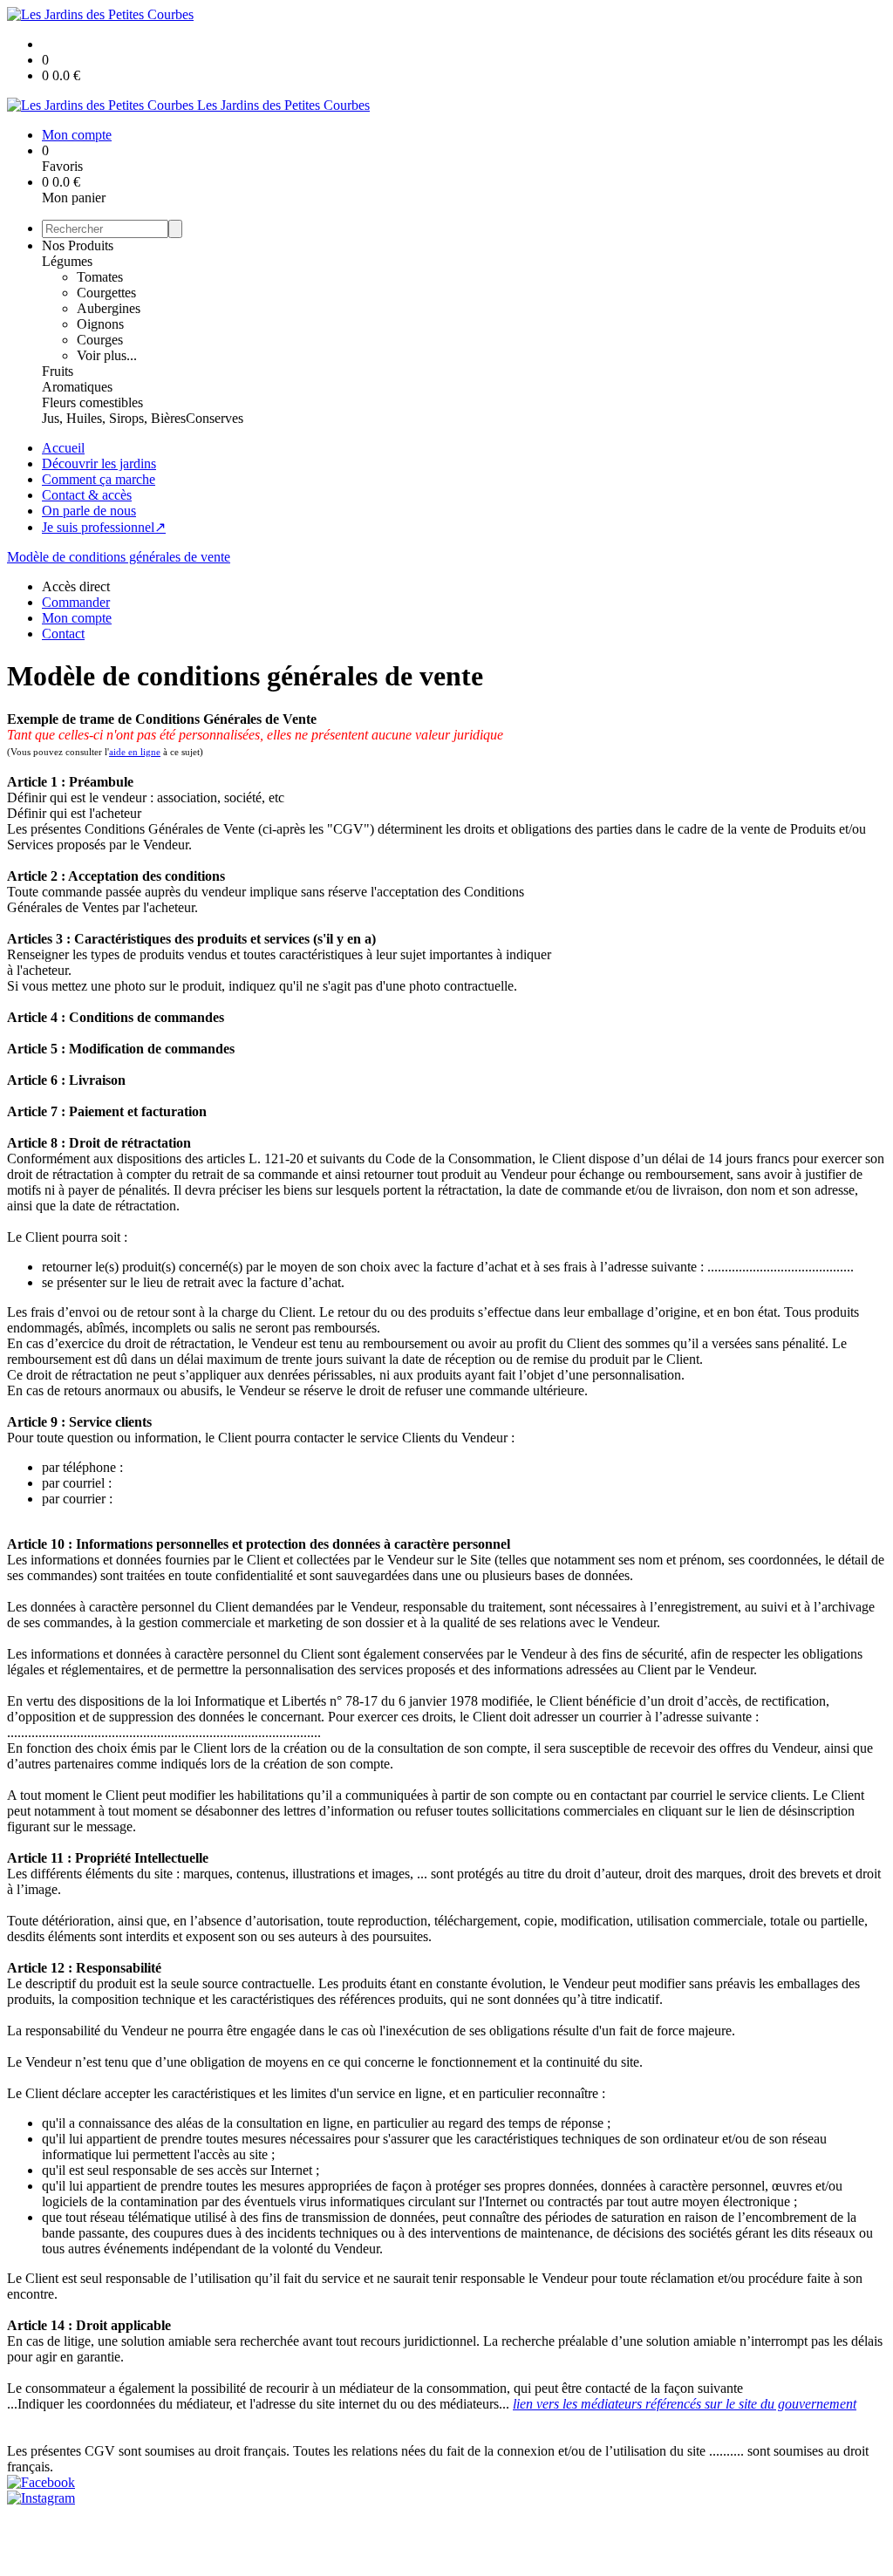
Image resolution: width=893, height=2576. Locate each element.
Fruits (58, 371)
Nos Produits (78, 245)
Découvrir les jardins (99, 463)
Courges (100, 340)
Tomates (100, 277)
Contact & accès (87, 495)
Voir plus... (107, 355)
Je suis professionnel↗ (104, 527)
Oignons (100, 324)
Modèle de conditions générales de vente (119, 557)
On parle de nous (89, 511)
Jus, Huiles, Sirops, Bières (114, 418)
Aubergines (109, 308)
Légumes (67, 261)
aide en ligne (135, 752)
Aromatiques (77, 387)
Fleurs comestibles (92, 402)
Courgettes (106, 293)
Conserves (215, 418)
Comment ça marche (99, 479)
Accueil (63, 448)
